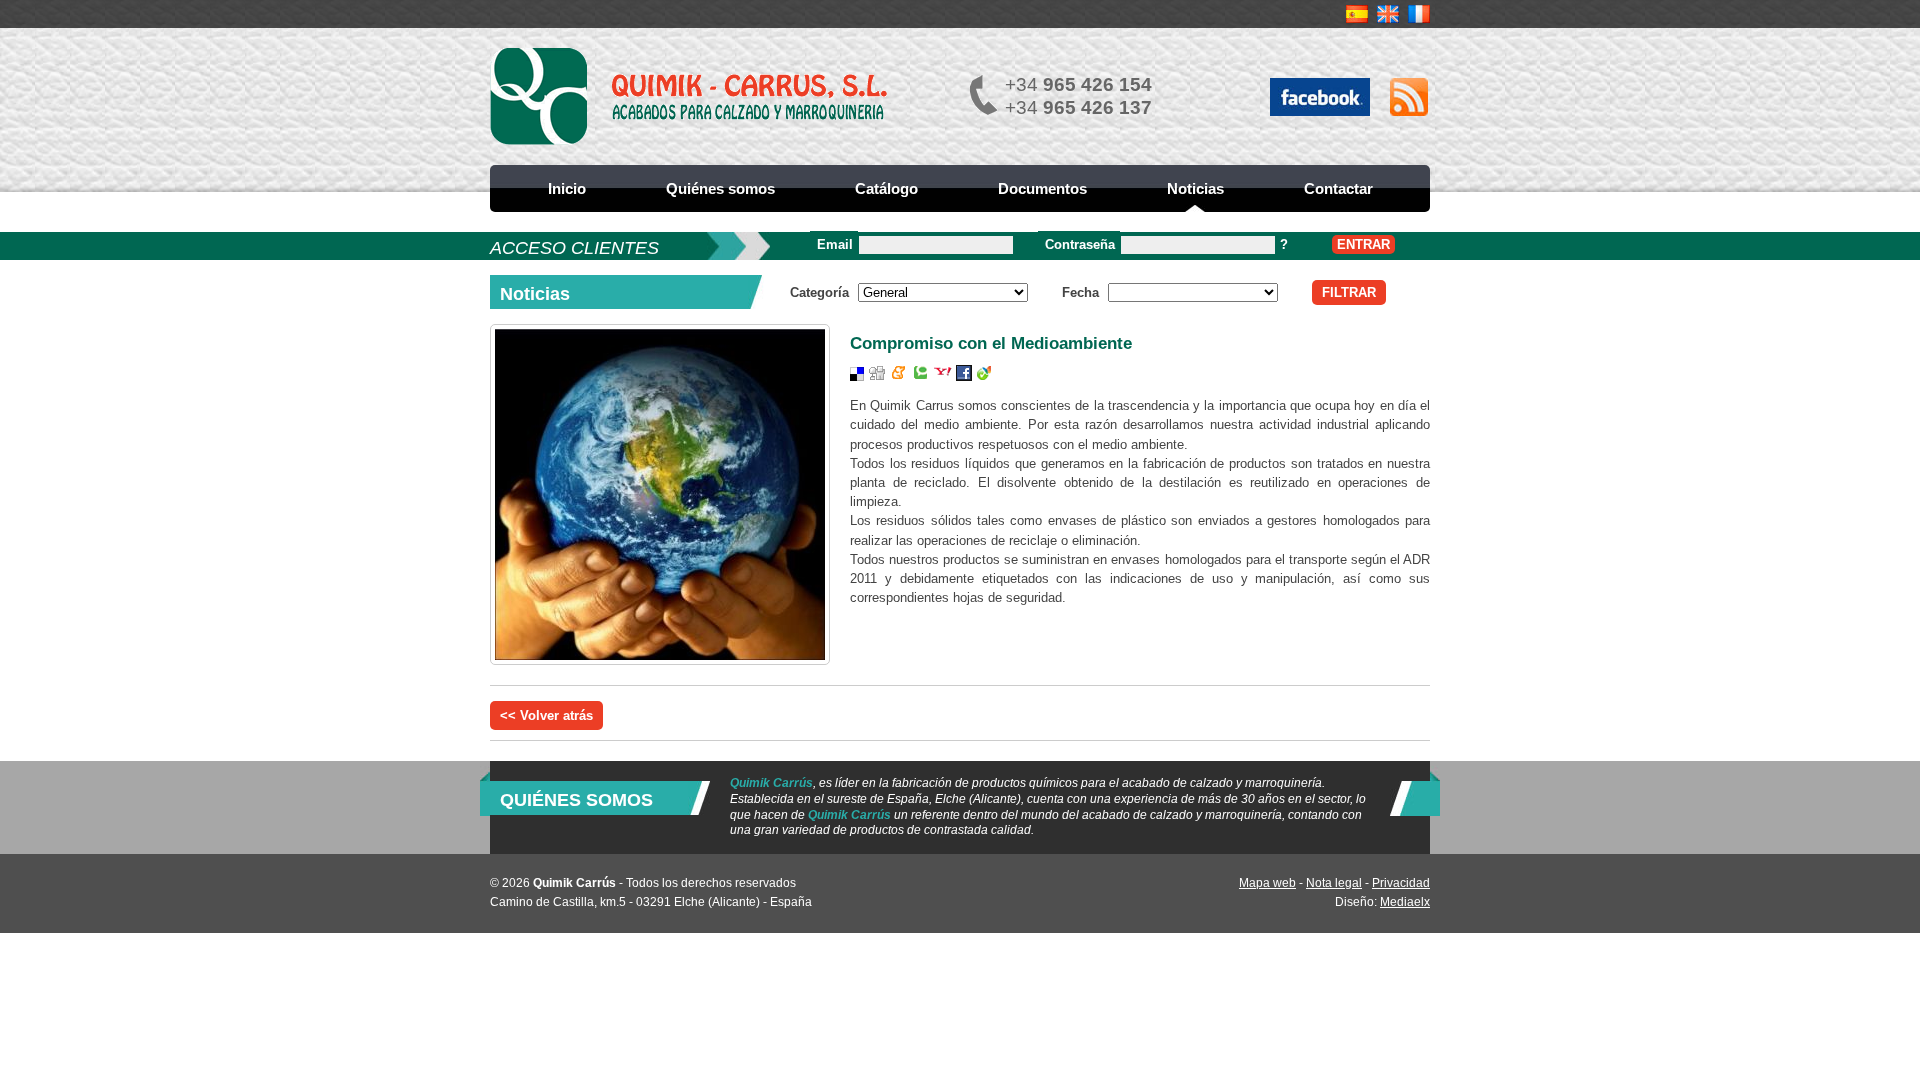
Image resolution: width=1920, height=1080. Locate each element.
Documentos (1042, 188)
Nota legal (1334, 883)
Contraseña (1080, 244)
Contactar (1338, 188)
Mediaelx (1405, 902)
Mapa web (1267, 883)
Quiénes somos (720, 188)
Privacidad (1401, 883)
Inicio (567, 188)
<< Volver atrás (546, 715)
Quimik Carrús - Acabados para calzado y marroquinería (690, 96)
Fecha (1080, 292)
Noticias (1195, 188)
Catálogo (886, 188)
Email (835, 244)
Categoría (819, 292)
